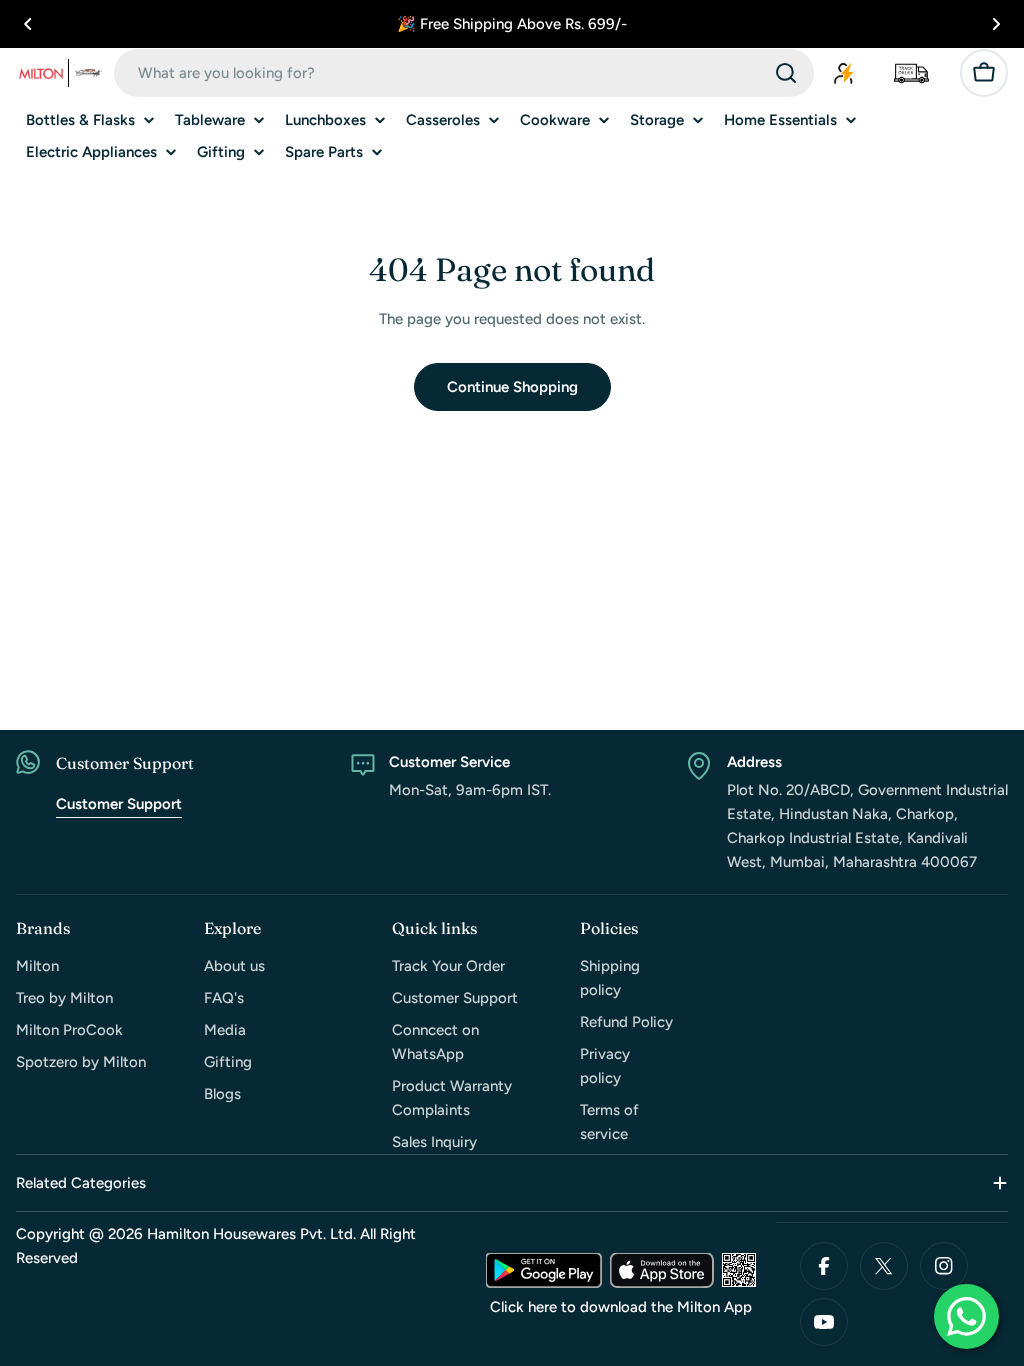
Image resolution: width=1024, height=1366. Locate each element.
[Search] (786, 73)
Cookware (555, 120)
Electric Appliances (91, 152)
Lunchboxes (325, 120)
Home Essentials (780, 120)
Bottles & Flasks (80, 120)
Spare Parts (324, 152)
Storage (657, 120)
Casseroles (443, 120)
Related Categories (81, 1183)
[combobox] (464, 73)
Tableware (210, 120)
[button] (28, 24)
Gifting (221, 152)
